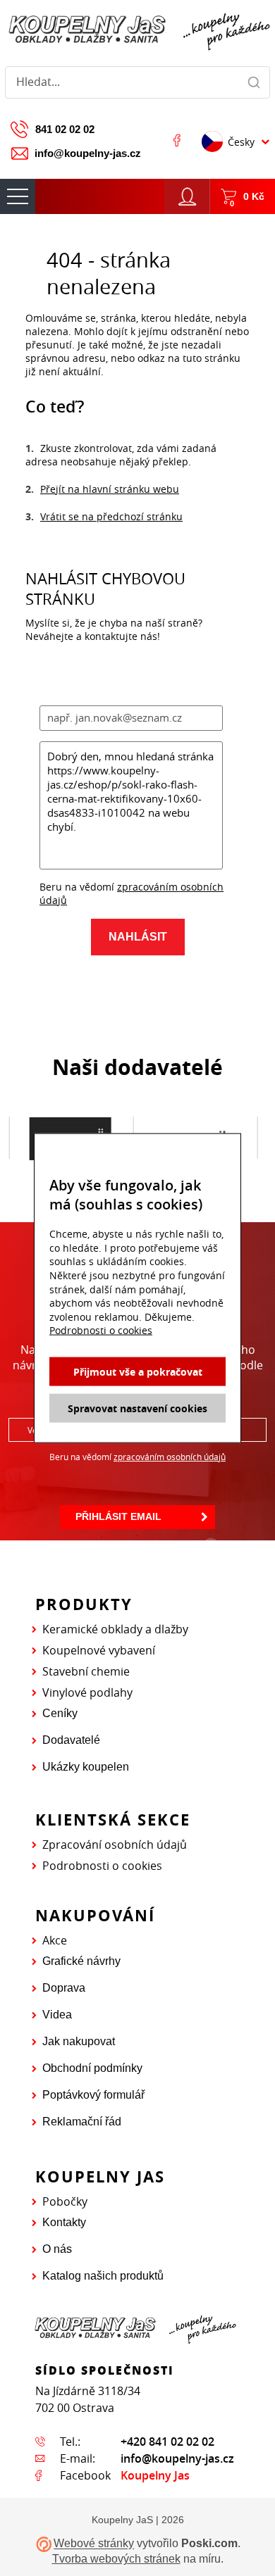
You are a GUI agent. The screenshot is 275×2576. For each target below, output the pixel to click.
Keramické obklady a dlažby (115, 1629)
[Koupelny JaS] (137, 30)
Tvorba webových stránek (116, 2559)
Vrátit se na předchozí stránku (111, 516)
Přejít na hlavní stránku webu (110, 489)
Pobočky (65, 2201)
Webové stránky (94, 2544)
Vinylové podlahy (87, 1692)
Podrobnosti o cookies (102, 1866)
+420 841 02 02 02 (167, 2442)
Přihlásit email (118, 1516)
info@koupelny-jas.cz (88, 153)
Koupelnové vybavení (99, 1650)
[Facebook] (177, 140)
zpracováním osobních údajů (170, 1457)
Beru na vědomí (137, 1457)
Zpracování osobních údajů (115, 1845)
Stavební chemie (86, 1671)
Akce (55, 1940)
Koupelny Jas (155, 2475)
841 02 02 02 (65, 129)
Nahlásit (138, 937)
